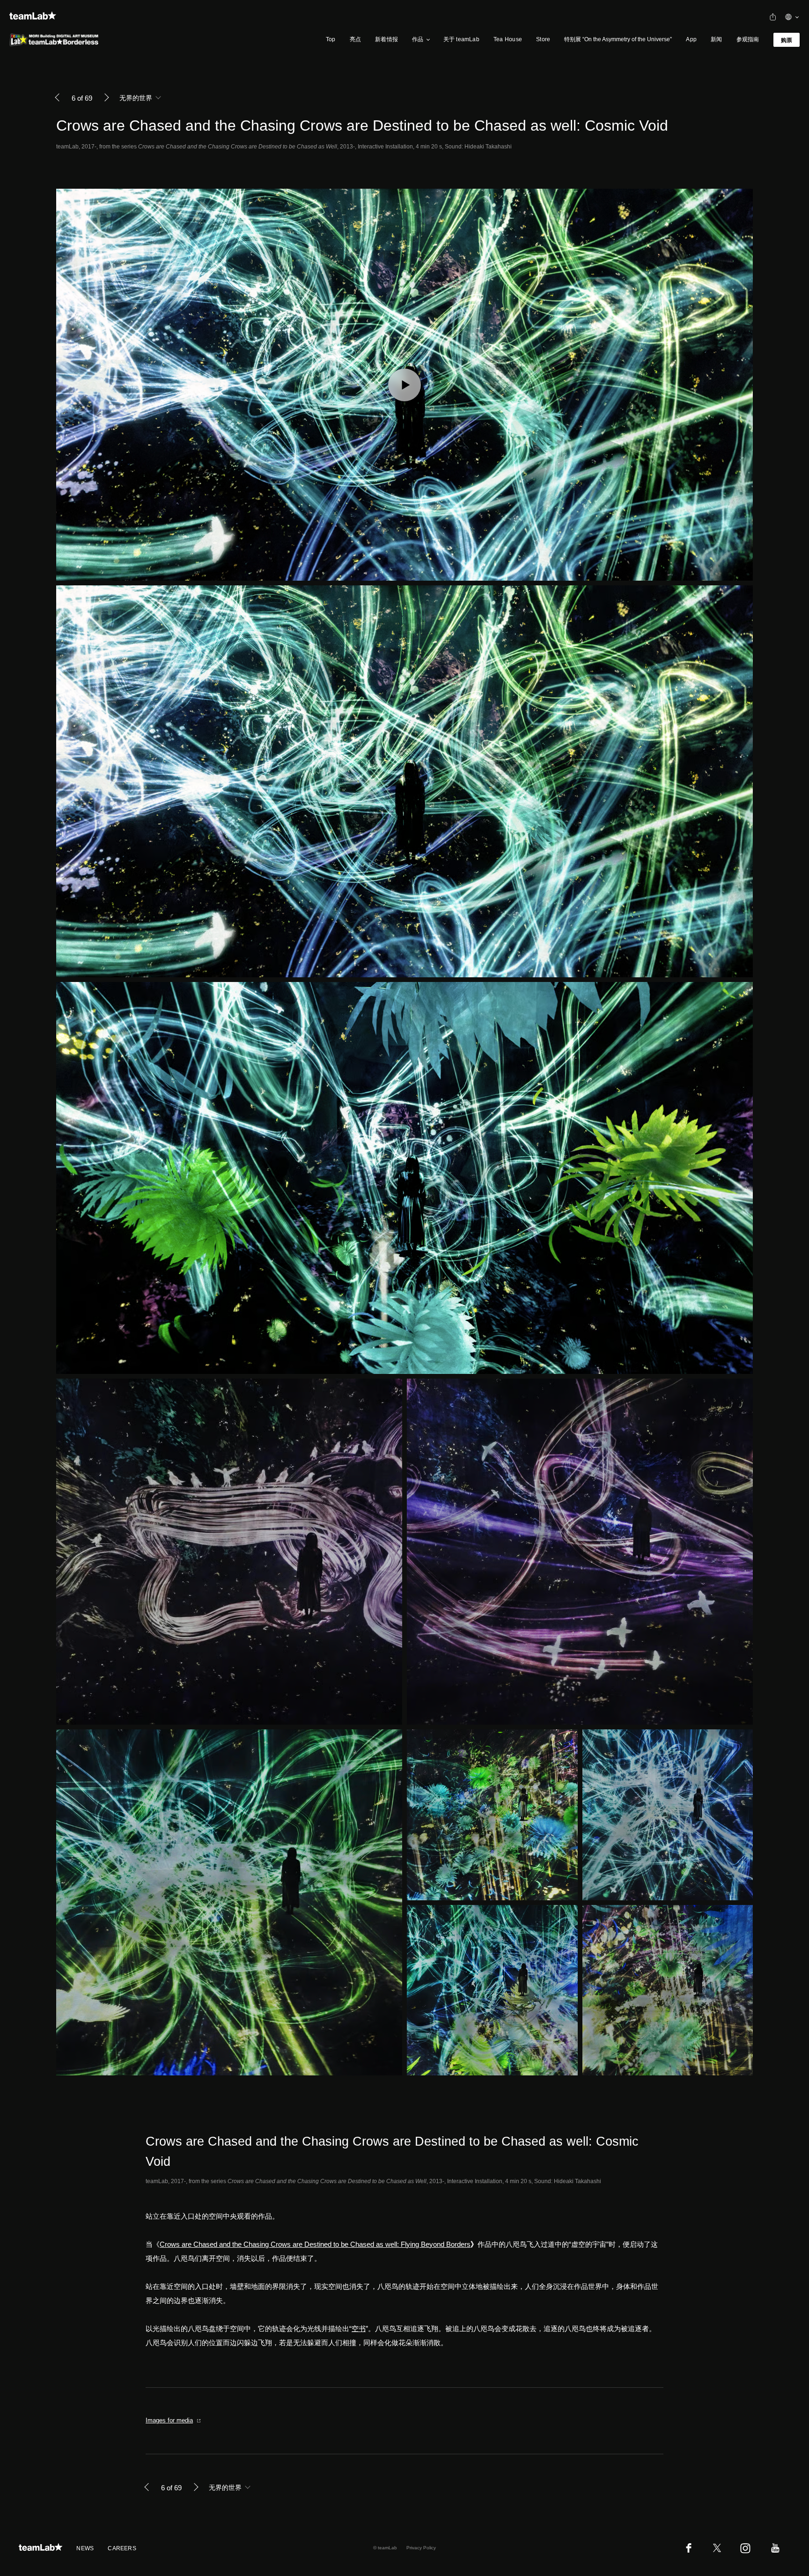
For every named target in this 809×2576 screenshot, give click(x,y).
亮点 (355, 39)
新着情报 (386, 39)
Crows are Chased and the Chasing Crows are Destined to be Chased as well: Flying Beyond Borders (315, 2244)
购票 (787, 40)
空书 (359, 2329)
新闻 (716, 39)
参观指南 (748, 39)
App (691, 39)
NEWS (85, 2548)
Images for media (169, 2420)
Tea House (508, 39)
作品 (418, 39)
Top (331, 39)
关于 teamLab (461, 39)
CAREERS (122, 2548)
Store (543, 39)
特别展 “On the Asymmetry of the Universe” (618, 39)
